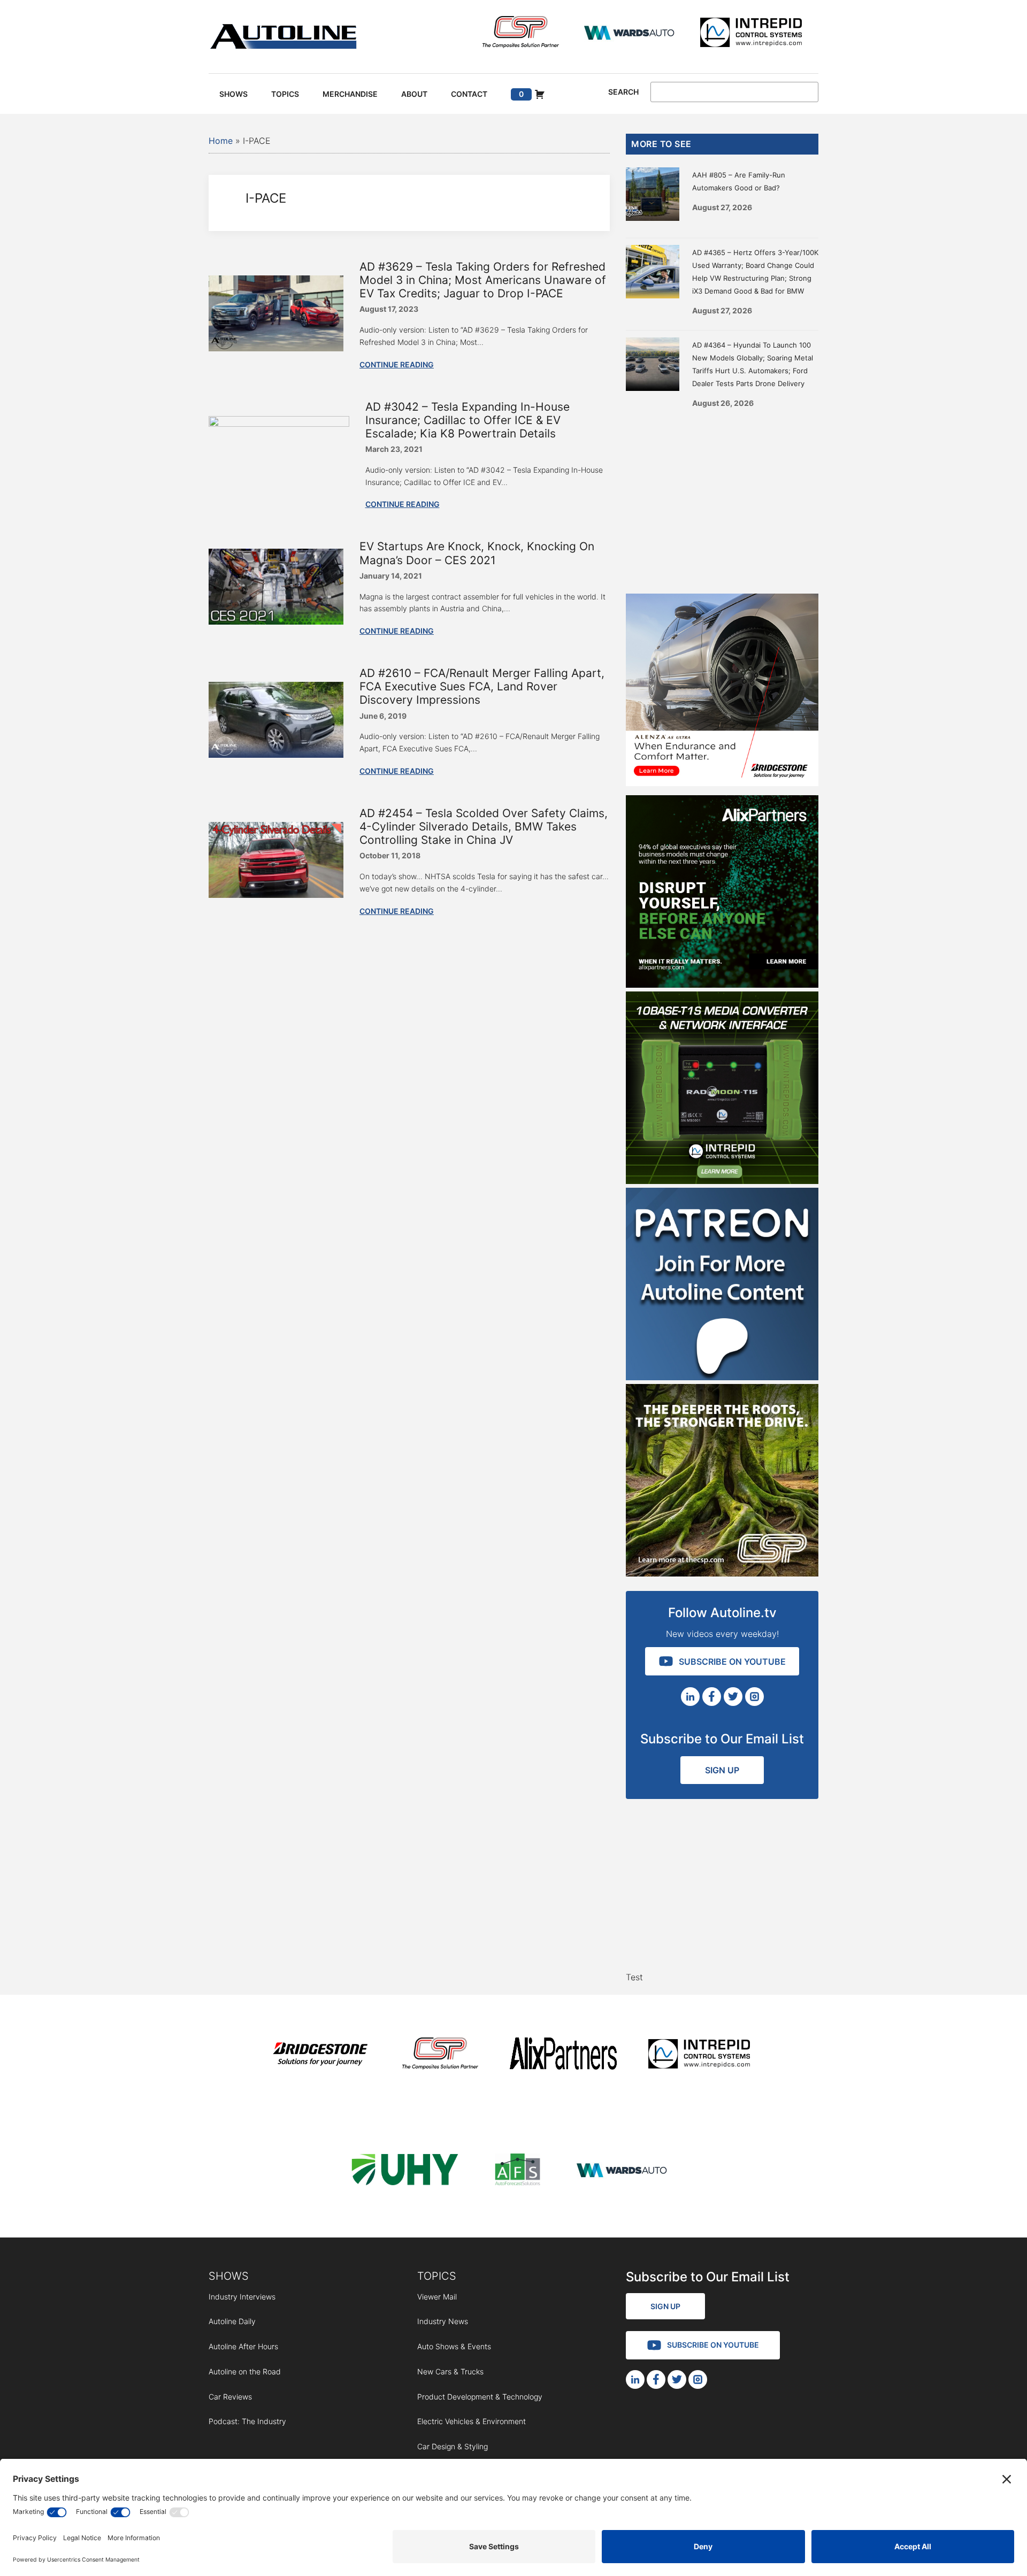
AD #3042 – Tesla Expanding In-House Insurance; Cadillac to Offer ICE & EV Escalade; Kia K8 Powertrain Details (467, 420)
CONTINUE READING (397, 364)
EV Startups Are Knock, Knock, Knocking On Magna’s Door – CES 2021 (477, 553)
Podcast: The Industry (247, 2421)
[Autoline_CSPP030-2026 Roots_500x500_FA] (722, 1573)
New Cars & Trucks (450, 2371)
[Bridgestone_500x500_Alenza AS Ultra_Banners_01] (722, 783)
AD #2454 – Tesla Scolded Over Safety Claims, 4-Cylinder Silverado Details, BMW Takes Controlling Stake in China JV (484, 826)
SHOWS (229, 2276)
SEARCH (623, 92)
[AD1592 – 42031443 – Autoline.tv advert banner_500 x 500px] (722, 985)
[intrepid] (751, 34)
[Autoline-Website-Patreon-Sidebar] (722, 1377)
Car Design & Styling (453, 2446)
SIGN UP (722, 1770)
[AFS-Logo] (517, 2171)
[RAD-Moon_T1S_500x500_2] (722, 1181)
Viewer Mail (437, 2297)
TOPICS (437, 2276)
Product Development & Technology (480, 2397)
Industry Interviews (242, 2297)
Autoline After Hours (243, 2346)
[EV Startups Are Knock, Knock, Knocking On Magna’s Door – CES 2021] (276, 621)
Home (221, 141)
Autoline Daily (232, 2321)
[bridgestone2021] (320, 2055)
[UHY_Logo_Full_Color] (405, 2171)
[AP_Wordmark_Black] (563, 2055)
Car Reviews (230, 2397)
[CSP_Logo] (521, 34)
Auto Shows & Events (454, 2346)
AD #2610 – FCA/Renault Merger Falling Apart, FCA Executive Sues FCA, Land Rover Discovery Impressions (482, 686)
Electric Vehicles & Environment (472, 2421)
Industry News (443, 2321)
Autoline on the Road (245, 2371)
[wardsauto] (630, 34)
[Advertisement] (722, 497)
